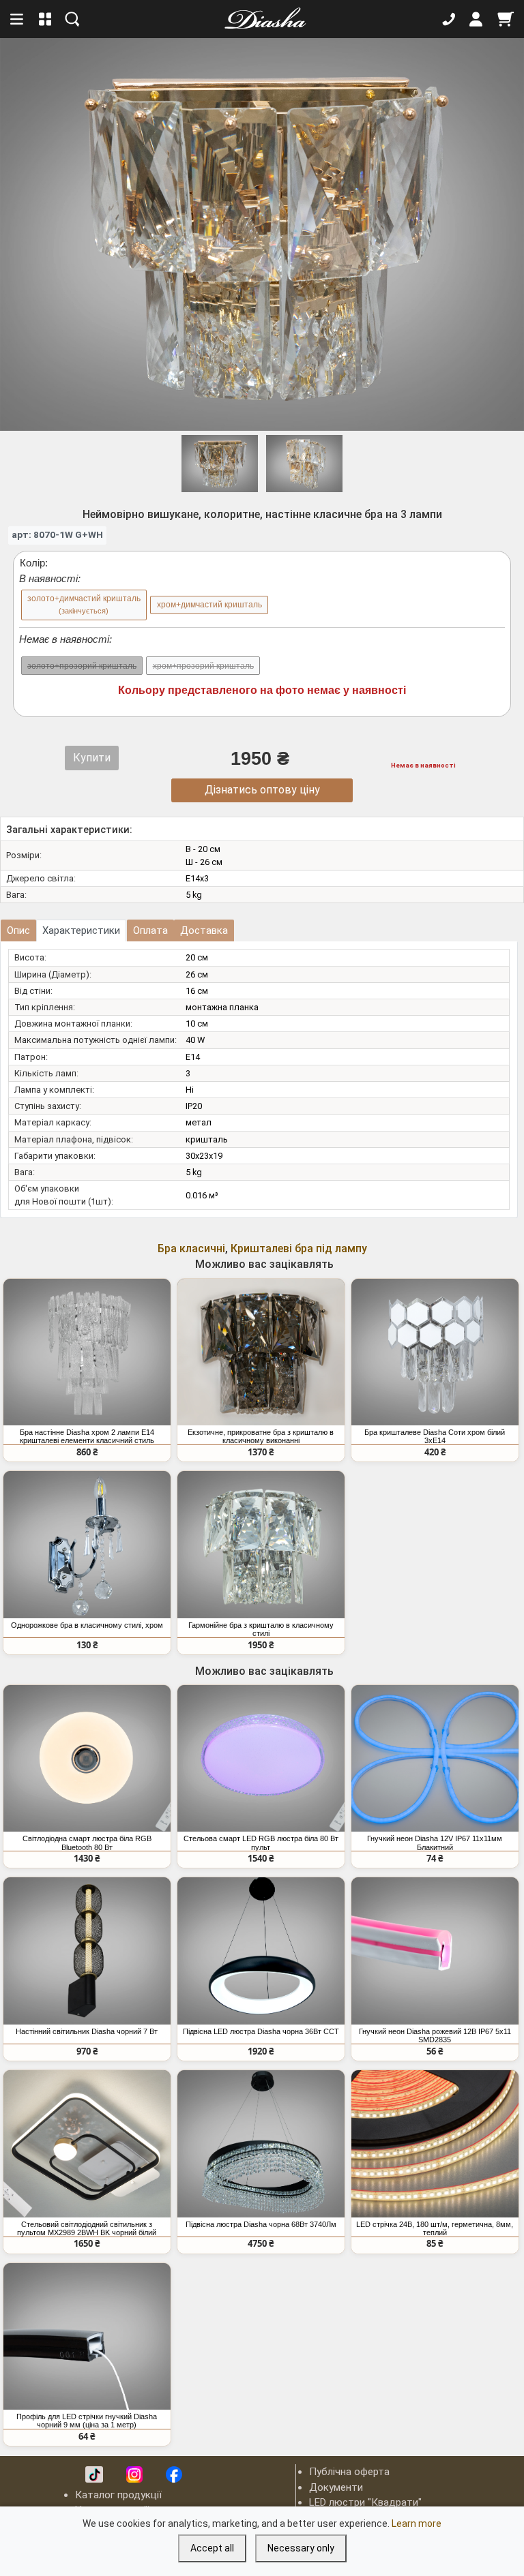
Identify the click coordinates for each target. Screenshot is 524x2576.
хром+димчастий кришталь (209, 605)
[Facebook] (174, 2474)
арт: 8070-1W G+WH (57, 534)
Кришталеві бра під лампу (299, 1248)
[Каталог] (45, 19)
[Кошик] (506, 19)
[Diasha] (261, 19)
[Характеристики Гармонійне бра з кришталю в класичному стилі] (261, 1545)
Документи (336, 2487)
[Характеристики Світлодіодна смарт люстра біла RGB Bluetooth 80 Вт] (87, 1759)
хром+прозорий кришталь (203, 666)
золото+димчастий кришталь (84, 604)
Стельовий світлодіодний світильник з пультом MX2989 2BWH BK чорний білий (87, 2228)
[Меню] (18, 19)
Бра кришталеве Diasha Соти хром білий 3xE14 (435, 1436)
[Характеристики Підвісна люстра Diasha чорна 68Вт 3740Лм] (261, 2144)
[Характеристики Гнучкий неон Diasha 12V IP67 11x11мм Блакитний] (435, 1759)
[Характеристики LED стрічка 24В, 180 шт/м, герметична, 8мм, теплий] (435, 2144)
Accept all (212, 2548)
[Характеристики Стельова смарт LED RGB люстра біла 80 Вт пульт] (261, 1759)
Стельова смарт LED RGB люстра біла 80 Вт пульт (261, 1843)
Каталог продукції (118, 2495)
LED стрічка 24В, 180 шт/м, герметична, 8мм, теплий (435, 2228)
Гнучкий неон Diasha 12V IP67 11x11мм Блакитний (435, 1843)
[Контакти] (449, 19)
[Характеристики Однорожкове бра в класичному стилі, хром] (87, 1545)
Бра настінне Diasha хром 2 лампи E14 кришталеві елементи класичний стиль (87, 1436)
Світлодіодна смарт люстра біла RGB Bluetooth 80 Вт (87, 1843)
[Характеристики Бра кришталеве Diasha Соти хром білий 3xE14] (435, 1352)
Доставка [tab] (204, 930)
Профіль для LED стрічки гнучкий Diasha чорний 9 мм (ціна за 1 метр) (87, 2421)
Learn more (417, 2524)
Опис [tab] (18, 930)
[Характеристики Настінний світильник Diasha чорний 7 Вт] (87, 1951)
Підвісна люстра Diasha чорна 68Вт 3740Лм (261, 2224)
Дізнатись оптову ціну (262, 790)
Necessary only (301, 2548)
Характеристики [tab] (81, 930)
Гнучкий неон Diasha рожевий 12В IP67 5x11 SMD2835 (435, 2035)
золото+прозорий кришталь (82, 666)
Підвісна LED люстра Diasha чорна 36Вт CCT (261, 2031)
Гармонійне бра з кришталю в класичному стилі (261, 1629)
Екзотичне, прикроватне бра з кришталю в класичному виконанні (261, 1436)
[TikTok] (94, 2474)
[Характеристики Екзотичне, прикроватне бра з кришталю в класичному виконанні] (261, 1352)
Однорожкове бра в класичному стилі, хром (87, 1625)
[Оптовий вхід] (476, 19)
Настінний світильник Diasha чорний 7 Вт (87, 2031)
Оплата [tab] (150, 930)
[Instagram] (134, 2474)
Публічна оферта (349, 2472)
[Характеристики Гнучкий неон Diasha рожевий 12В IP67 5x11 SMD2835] (435, 1951)
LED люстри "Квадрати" (365, 2502)
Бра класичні (191, 1248)
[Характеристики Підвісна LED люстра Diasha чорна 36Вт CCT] (261, 1951)
